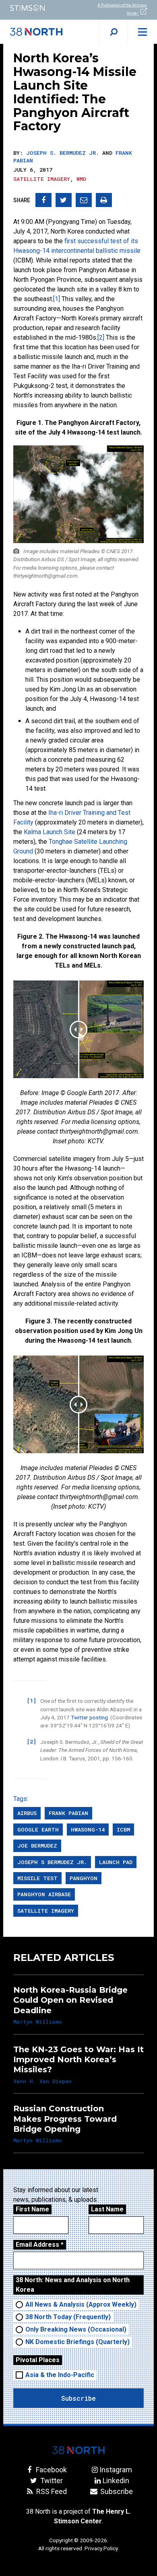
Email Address (40, 2245)
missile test (37, 1878)
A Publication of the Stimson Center (122, 9)
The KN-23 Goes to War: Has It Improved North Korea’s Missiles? (78, 2060)
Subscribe (116, 2491)
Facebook (51, 2470)
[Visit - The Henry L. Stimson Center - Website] (39, 8)
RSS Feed (51, 2491)
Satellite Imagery (42, 179)
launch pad (116, 1862)
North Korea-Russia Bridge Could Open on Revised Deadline (70, 2000)
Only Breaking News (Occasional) (76, 2329)
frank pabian (68, 1813)
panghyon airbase (44, 1894)
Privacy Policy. (102, 2548)
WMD (81, 179)
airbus (27, 1813)
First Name (32, 2209)
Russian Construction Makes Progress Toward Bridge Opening (65, 2119)
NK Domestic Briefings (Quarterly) (77, 2342)
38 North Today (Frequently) (68, 2317)
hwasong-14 (88, 1829)
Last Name (107, 2209)
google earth (38, 1829)
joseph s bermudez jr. (52, 1862)
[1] (57, 299)
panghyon (84, 1878)
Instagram (116, 2470)
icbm (123, 1829)
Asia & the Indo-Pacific (60, 2375)
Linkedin (116, 2481)
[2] (101, 337)
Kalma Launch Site (50, 832)
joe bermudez (37, 1846)
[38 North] (78, 2450)
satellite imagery (46, 1911)
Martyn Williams (38, 2022)
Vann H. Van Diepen (42, 2081)
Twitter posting (89, 1717)
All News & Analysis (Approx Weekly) (81, 2304)
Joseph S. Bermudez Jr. (63, 153)
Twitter (51, 2481)
